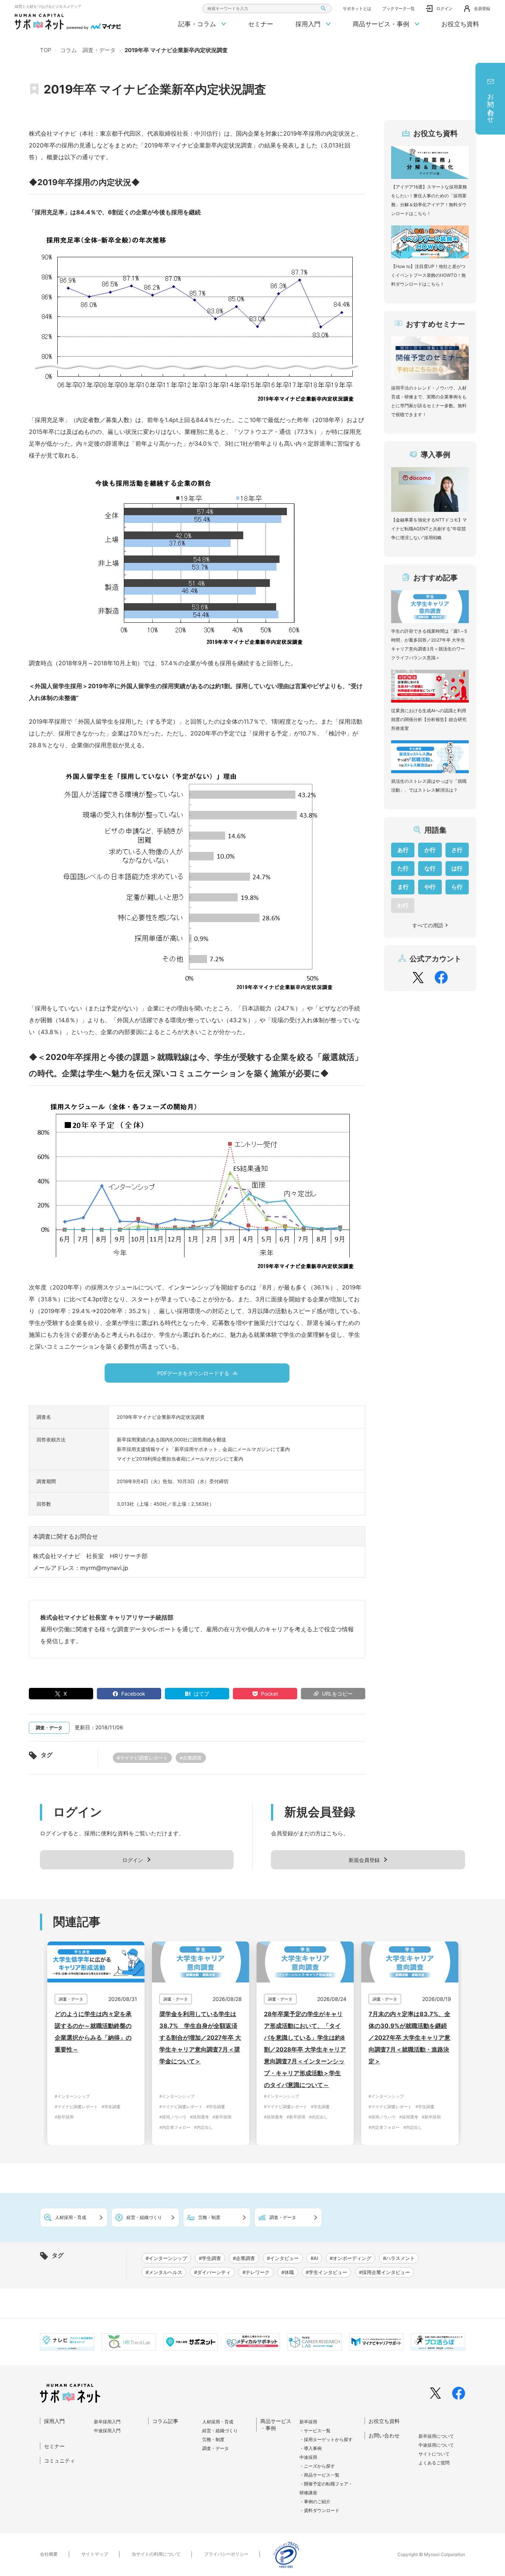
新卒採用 (308, 2422)
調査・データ (216, 2448)
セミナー (261, 24)
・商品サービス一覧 (319, 2475)
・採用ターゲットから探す (326, 2439)
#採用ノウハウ (173, 2117)
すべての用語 (428, 925)
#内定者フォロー (175, 2127)
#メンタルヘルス (164, 2272)
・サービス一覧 (315, 2431)
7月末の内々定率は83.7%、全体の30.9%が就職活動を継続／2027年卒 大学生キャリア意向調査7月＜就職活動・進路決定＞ (409, 2038)
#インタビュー (283, 2258)
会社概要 (49, 2554)
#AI (314, 2258)
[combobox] (267, 9)
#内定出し (204, 2127)
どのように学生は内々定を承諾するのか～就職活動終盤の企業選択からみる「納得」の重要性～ (93, 2032)
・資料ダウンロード (319, 2510)
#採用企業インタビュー (384, 2272)
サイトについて (434, 2454)
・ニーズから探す (317, 2466)
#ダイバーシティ (212, 2272)
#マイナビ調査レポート (142, 1758)
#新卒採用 (64, 2117)
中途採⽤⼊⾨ (107, 2431)
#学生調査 (111, 2107)
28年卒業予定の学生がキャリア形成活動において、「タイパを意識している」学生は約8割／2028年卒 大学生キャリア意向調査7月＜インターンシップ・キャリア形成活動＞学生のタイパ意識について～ (305, 2049)
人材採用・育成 (218, 2422)
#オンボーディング (350, 2258)
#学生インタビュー (326, 2272)
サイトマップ (95, 2554)
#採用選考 (199, 2117)
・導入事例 (311, 2448)
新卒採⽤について (436, 2436)
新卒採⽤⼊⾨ (107, 2422)
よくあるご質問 (434, 2463)
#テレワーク (256, 2272)
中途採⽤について (436, 2445)
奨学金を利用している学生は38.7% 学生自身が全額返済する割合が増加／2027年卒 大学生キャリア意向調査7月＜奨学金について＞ (200, 2038)
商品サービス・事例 (382, 24)
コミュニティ (60, 2461)
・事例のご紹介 (315, 2502)
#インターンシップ (72, 2096)
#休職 (288, 2272)
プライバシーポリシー (226, 2554)
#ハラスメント (399, 2258)
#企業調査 (191, 1758)
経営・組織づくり (220, 2431)
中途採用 (308, 2457)
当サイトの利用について (156, 2554)
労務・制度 (213, 2439)
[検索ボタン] (323, 9)
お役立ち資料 (460, 24)
